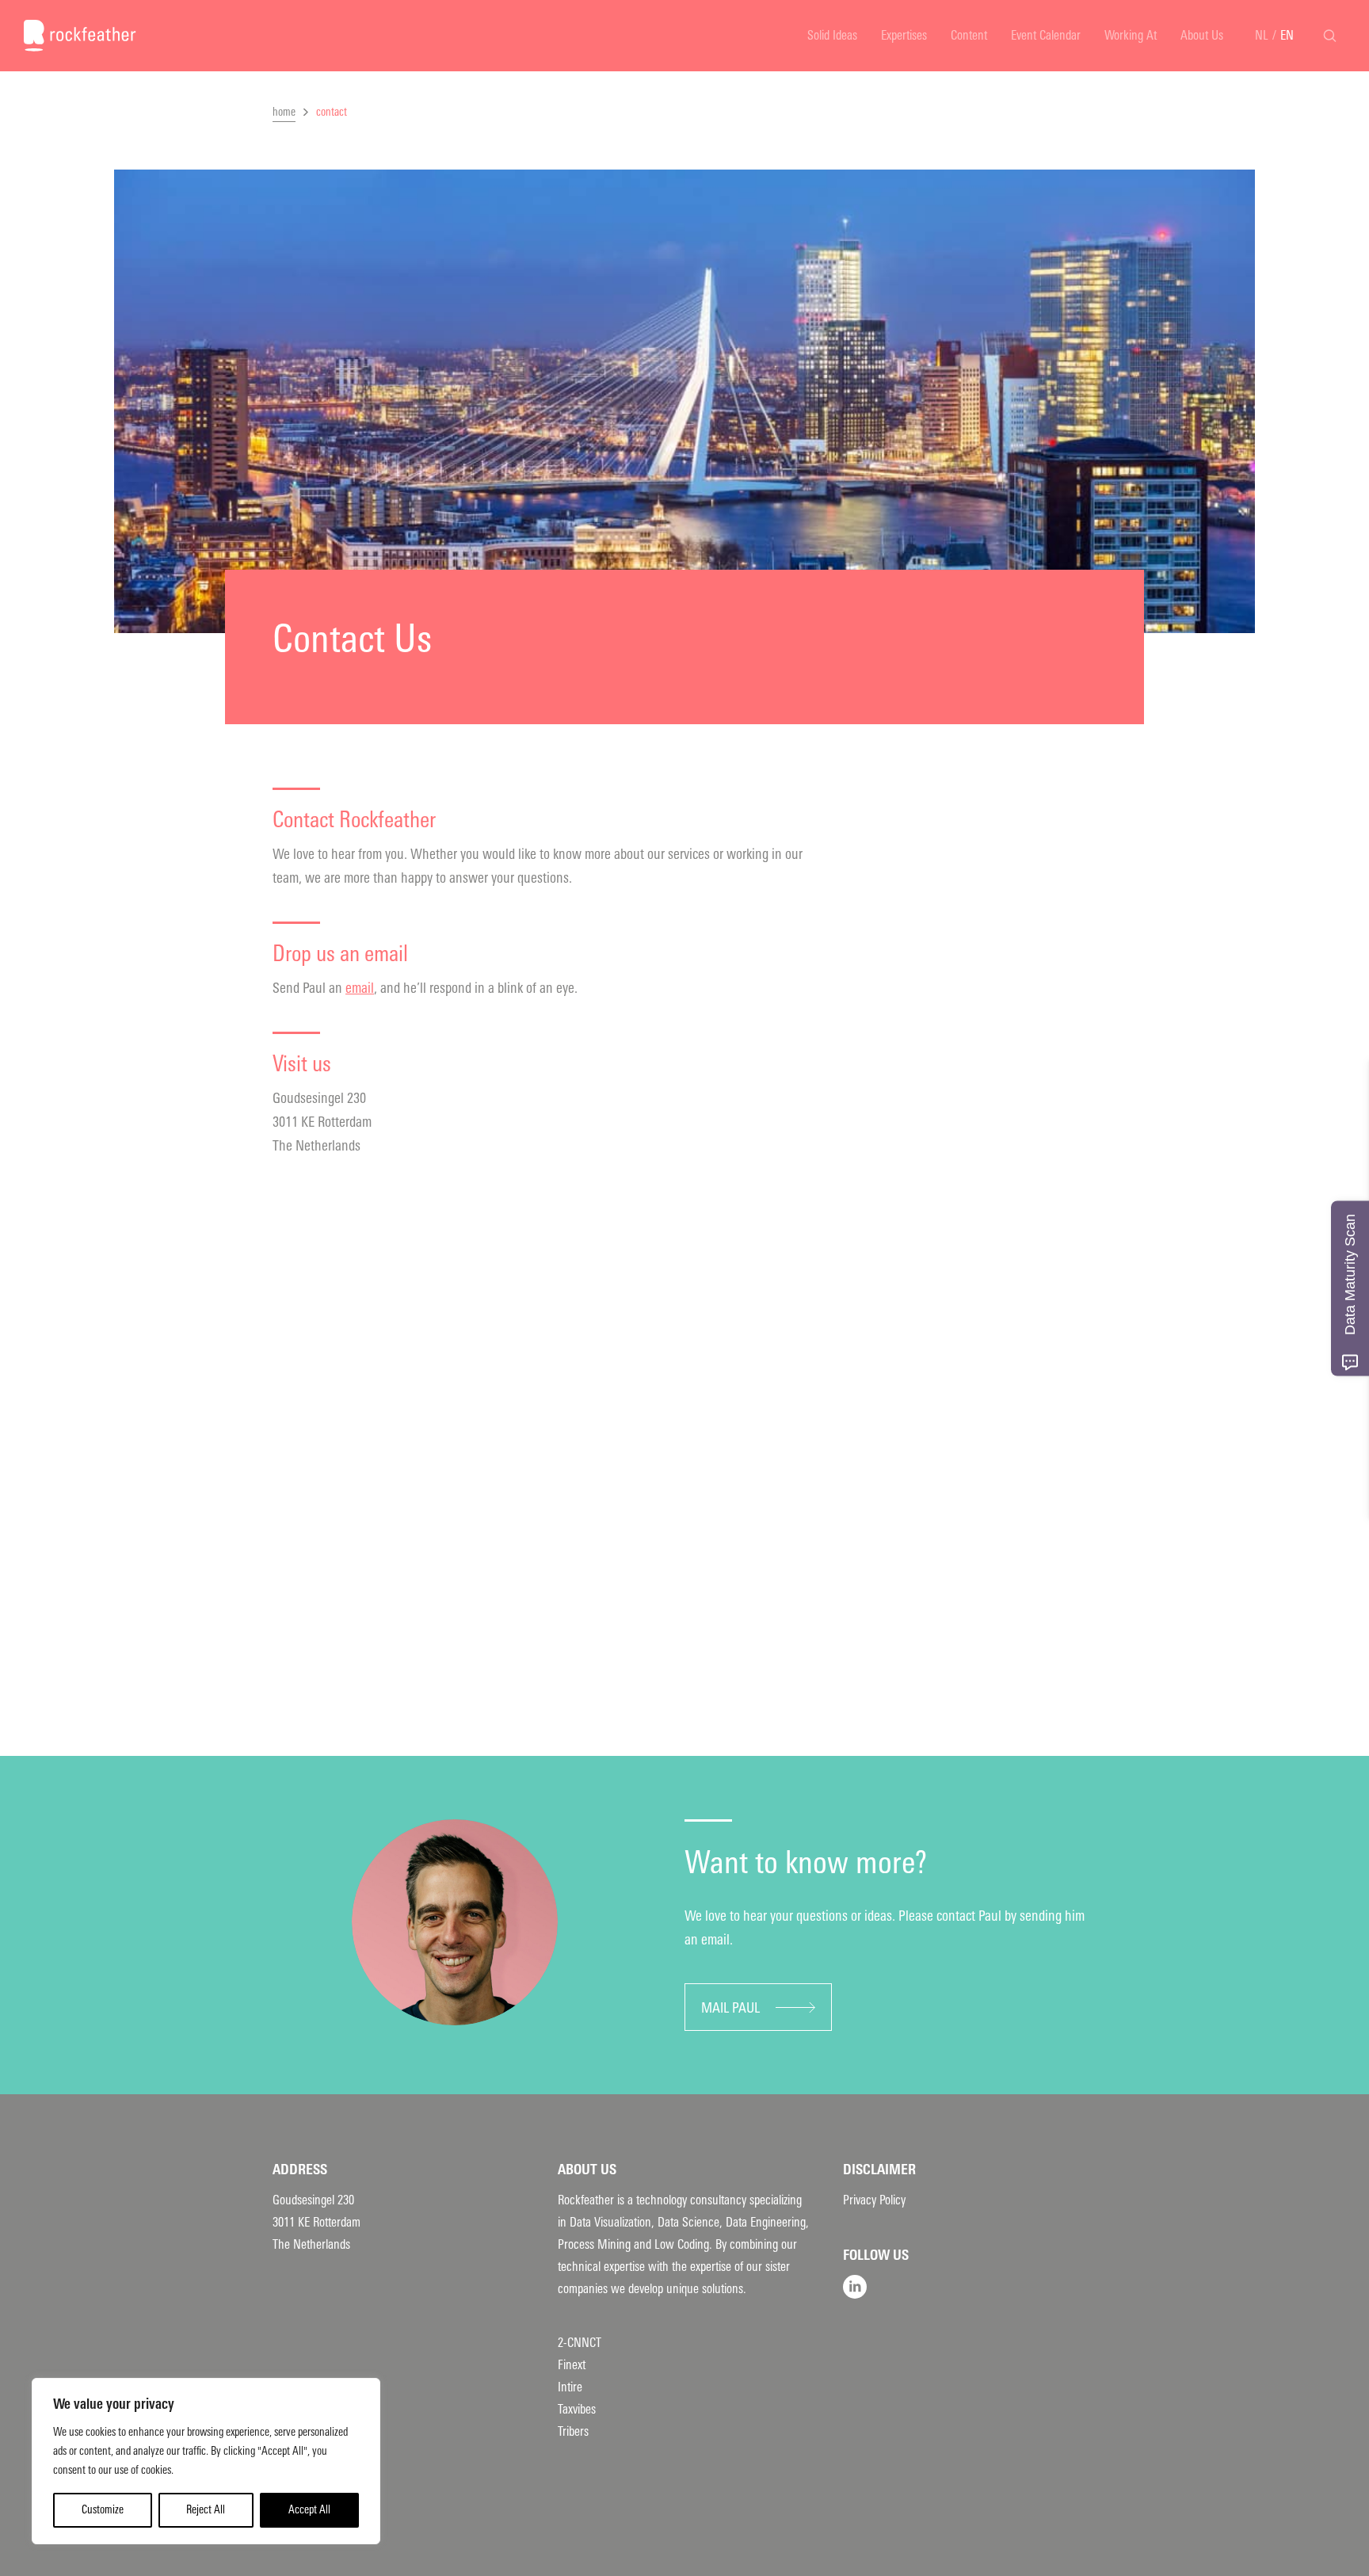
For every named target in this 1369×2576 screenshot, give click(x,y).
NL (1262, 35)
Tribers (573, 2431)
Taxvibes (577, 2409)
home (284, 112)
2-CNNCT (580, 2343)
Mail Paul (730, 2008)
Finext (572, 2365)
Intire (570, 2387)
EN (1287, 35)
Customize (103, 2510)
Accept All (309, 2510)
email (360, 988)
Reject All (206, 2510)
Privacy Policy (874, 2200)
